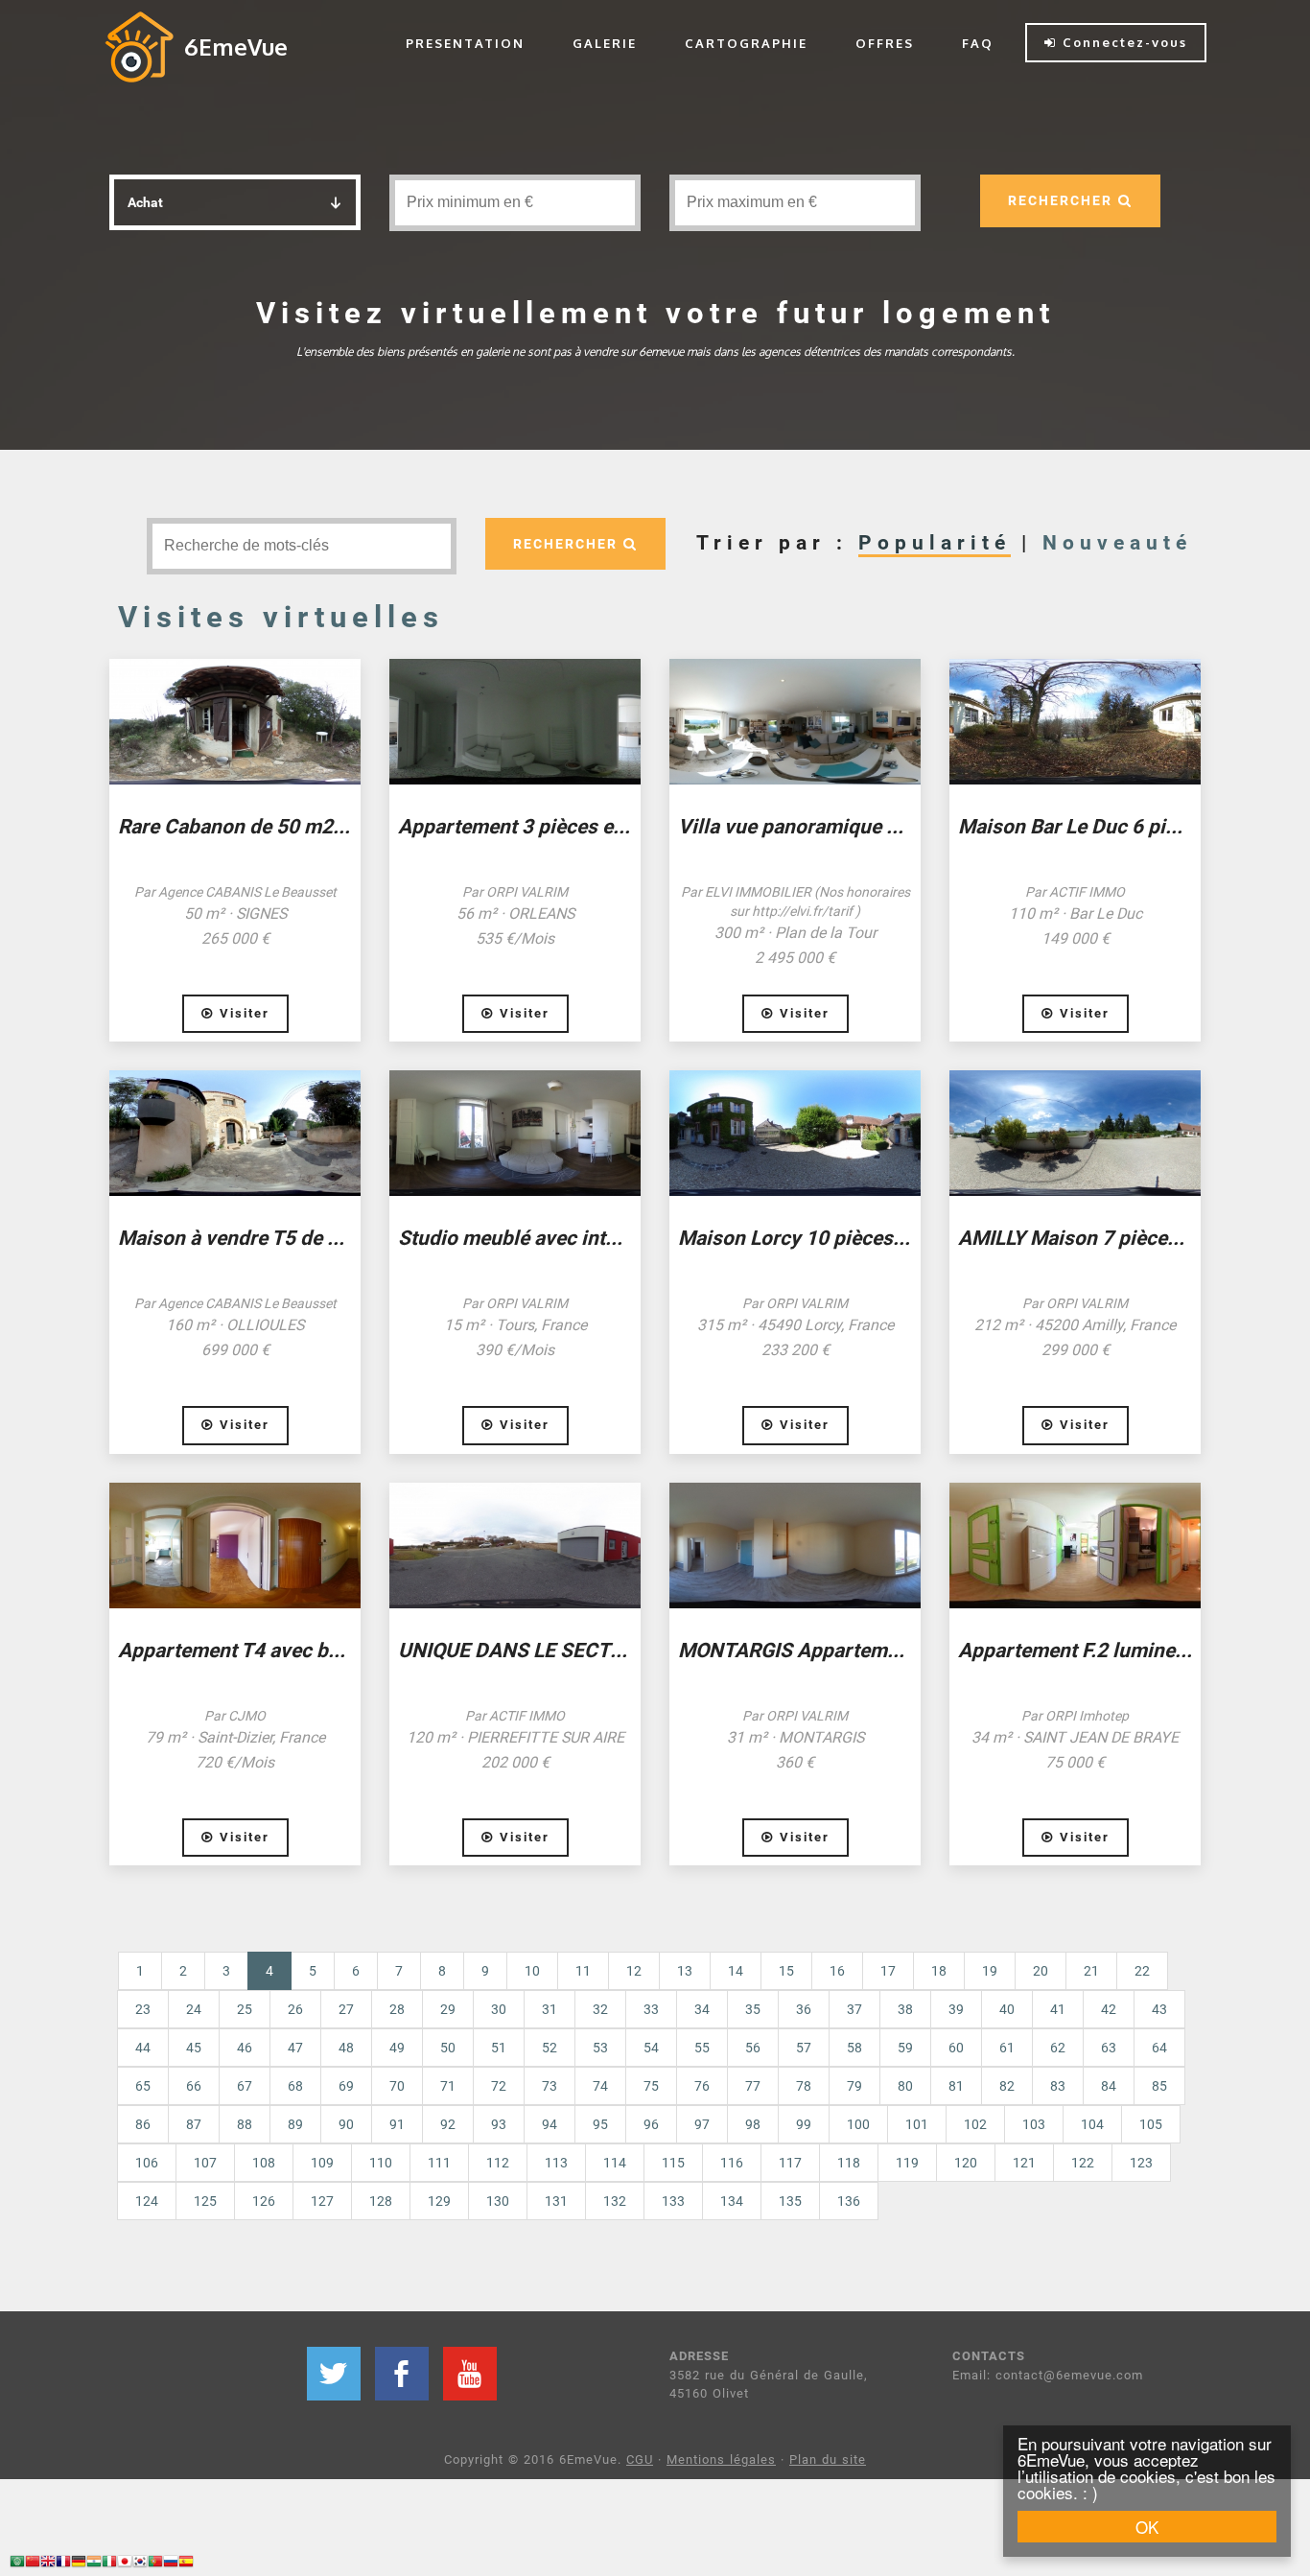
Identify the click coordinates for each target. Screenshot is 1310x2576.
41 (1058, 2009)
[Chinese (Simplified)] (33, 2564)
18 (939, 1971)
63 (1109, 2048)
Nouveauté (1117, 543)
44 (143, 2048)
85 (1159, 2086)
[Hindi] (94, 2564)
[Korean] (140, 2564)
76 (702, 2086)
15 (786, 1971)
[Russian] (171, 2564)
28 (397, 2009)
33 (651, 2009)
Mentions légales (721, 2459)
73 (550, 2086)
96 (651, 2124)
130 (498, 2201)
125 (205, 2201)
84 (1109, 2086)
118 (849, 2163)
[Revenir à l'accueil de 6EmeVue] (139, 46)
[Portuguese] (155, 2564)
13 (685, 1971)
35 (753, 2009)
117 (790, 2163)
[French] (63, 2564)
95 (600, 2124)
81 (956, 2086)
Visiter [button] (242, 1013)
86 (143, 2124)
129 (439, 2201)
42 (1109, 2009)
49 (397, 2048)
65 (143, 2086)
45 (194, 2048)
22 (1142, 1971)
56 (753, 2048)
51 (499, 2048)
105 (1151, 2124)
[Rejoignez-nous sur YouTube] (470, 2374)
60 (956, 2048)
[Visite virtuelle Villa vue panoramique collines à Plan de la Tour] (795, 722)
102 (975, 2124)
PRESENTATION (465, 43)
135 (790, 2201)
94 (550, 2124)
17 (888, 1971)
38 (905, 2009)
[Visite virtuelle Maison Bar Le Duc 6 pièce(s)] (1075, 722)
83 (1058, 2086)
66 (194, 2086)
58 (854, 2048)
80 (905, 2086)
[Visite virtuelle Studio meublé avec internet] (515, 1133)
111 (439, 2163)
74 (600, 2086)
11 (583, 1971)
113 (556, 2163)
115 (673, 2163)
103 (1034, 2124)
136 (849, 2201)
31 (550, 2009)
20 (1041, 1971)
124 (147, 2201)
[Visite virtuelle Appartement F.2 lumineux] (1075, 1546)
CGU (640, 2459)
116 (732, 2163)
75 (651, 2086)
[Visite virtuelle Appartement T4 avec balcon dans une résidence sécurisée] (235, 1546)
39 (956, 2009)
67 (245, 2086)
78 (804, 2086)
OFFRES (885, 43)
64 (1159, 2048)
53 (600, 2048)
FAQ (978, 43)
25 (245, 2009)
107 (205, 2163)
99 (804, 2124)
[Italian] (109, 2564)
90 (346, 2124)
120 (966, 2163)
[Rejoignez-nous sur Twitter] (334, 2374)
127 (322, 2201)
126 (264, 2201)
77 (753, 2086)
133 (673, 2201)
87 (194, 2124)
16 (837, 1971)
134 (732, 2201)
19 (990, 1971)
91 (397, 2124)
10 (532, 1971)
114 (615, 2163)
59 (905, 2048)
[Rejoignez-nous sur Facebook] (402, 2374)
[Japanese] (125, 2564)
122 (1083, 2163)
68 (295, 2086)
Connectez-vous (1122, 42)
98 (753, 2124)
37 (854, 2009)
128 (381, 2201)
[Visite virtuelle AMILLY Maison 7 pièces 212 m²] (1075, 1133)
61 (1007, 2048)
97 (702, 2124)
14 (736, 1971)
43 (1159, 2009)
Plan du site (828, 2459)
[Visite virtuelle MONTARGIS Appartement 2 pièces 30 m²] (795, 1546)
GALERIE (605, 43)
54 (651, 2048)
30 (499, 2009)
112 (498, 2163)
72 (499, 2086)
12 (634, 1971)
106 (147, 2163)
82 (1007, 2086)
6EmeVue (236, 47)
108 (264, 2163)
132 (615, 2201)
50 (448, 2048)
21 (1091, 1971)
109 (322, 2163)
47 (295, 2048)
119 (907, 2163)
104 (1092, 2124)
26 (295, 2009)
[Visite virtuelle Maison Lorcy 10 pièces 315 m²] (795, 1133)
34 (702, 2009)
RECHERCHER (1063, 200)
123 (1141, 2163)
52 (550, 2048)
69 (346, 2086)
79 (854, 2086)
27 (346, 2009)
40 (1007, 2009)
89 (295, 2124)
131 (556, 2201)
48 (346, 2048)
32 (600, 2009)
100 (858, 2124)
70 (397, 2086)
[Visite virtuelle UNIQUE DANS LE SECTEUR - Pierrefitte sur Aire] (515, 1546)
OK (1147, 2527)
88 (245, 2124)
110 (381, 2163)
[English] (48, 2564)
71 (448, 2086)
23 (143, 2009)
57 (804, 2048)
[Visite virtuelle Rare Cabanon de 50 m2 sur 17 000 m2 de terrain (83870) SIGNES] (235, 722)
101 (917, 2124)
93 (499, 2124)
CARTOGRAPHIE (746, 43)
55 (702, 2048)
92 (448, 2124)
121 (1024, 2163)
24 (194, 2009)
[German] (79, 2564)
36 (804, 2009)
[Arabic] (17, 2564)
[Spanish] (186, 2564)
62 (1058, 2048)
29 (448, 2009)
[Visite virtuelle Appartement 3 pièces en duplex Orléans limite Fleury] (515, 722)
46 (245, 2048)
